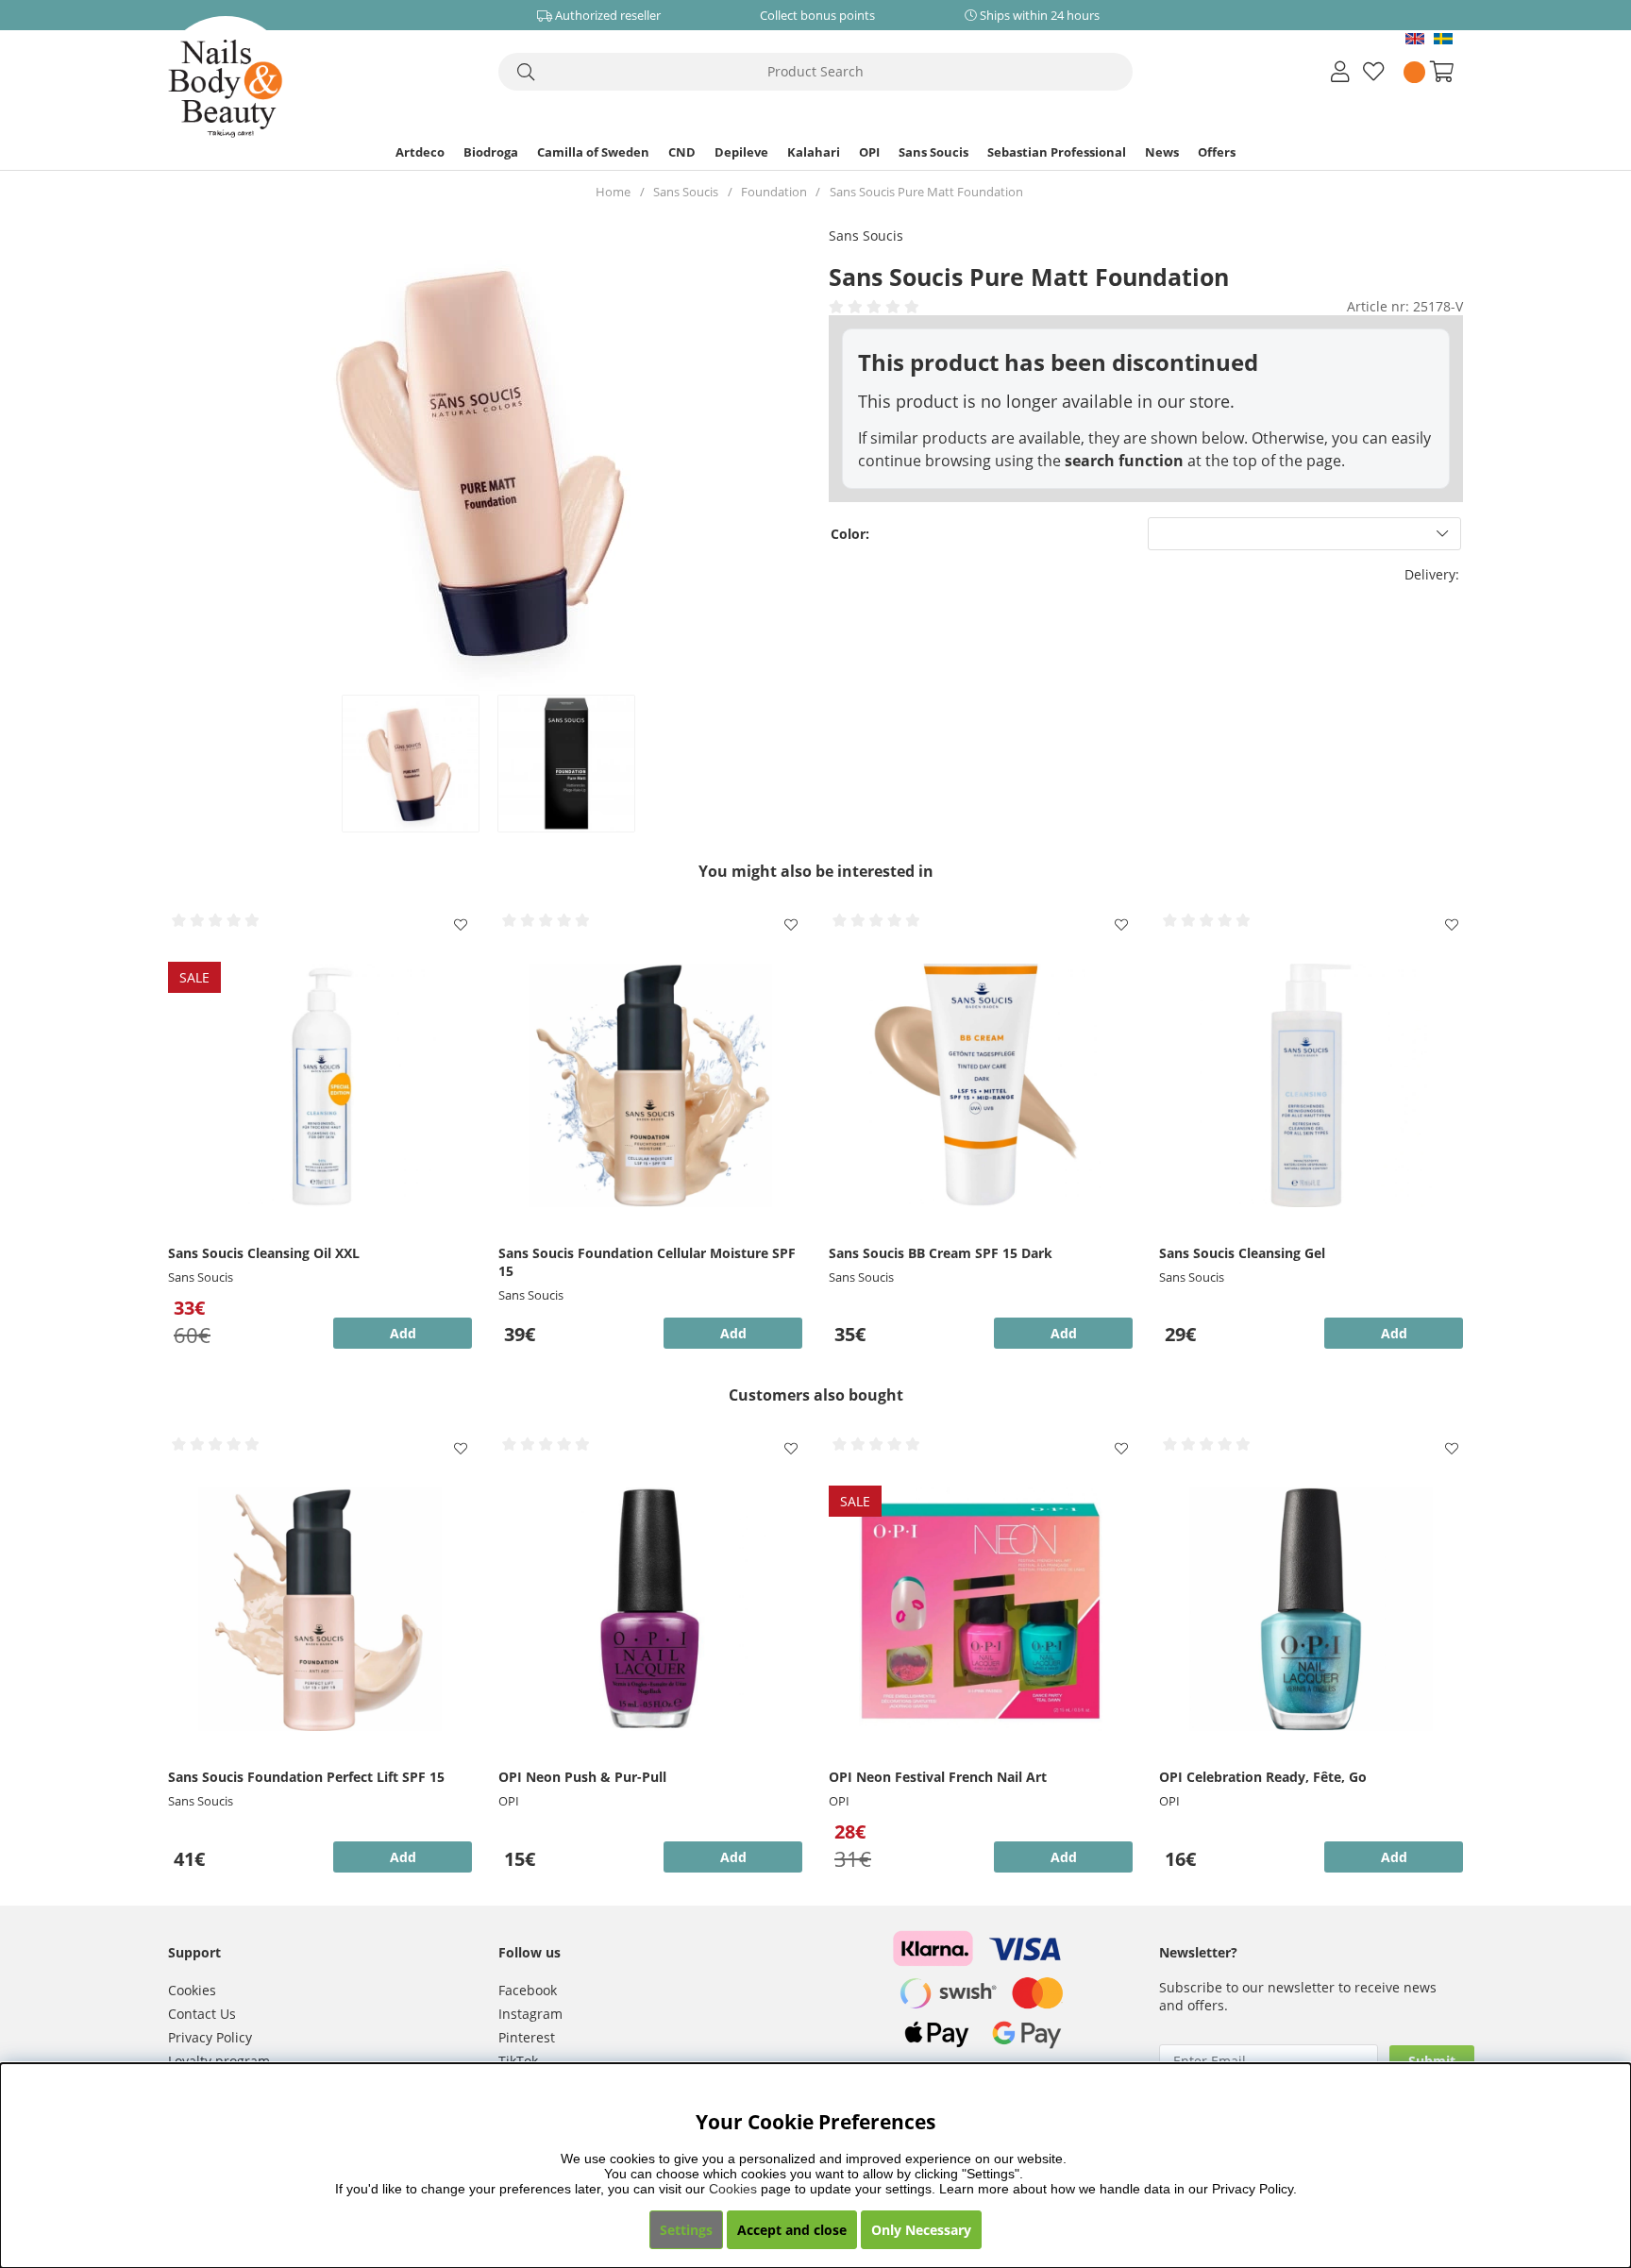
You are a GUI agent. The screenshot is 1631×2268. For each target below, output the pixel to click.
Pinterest (527, 2037)
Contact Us (202, 2014)
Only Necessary (921, 2230)
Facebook (528, 1990)
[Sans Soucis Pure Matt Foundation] (410, 764)
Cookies (192, 1990)
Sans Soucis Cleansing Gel (1242, 1253)
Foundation (774, 192)
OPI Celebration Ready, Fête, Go (1263, 1777)
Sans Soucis (933, 152)
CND (682, 152)
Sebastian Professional (1057, 152)
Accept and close (792, 2230)
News (1162, 152)
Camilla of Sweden (593, 152)
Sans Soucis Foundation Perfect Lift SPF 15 (306, 1777)
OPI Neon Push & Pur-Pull (582, 1777)
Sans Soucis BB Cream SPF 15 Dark (941, 1253)
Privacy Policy (210, 2037)
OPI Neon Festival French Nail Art (938, 1777)
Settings (686, 2230)
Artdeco (420, 152)
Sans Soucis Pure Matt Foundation (926, 192)
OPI (869, 152)
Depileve (741, 152)
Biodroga (491, 152)
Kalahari (814, 152)
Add (733, 1333)
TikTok (518, 2061)
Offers (1217, 152)
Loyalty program (219, 2061)
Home (613, 192)
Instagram (530, 2014)
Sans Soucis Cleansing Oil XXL (264, 1253)
